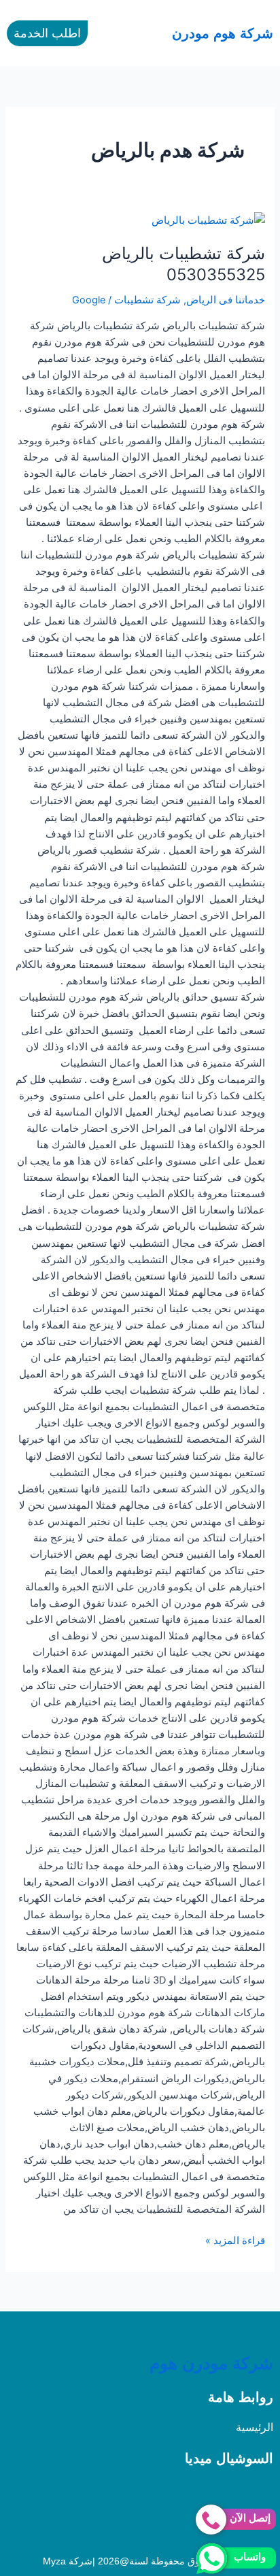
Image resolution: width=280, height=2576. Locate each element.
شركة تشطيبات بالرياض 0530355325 (183, 264)
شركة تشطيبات (147, 300)
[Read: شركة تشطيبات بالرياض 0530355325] (208, 220)
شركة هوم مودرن (223, 33)
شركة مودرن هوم (211, 2363)
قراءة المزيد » (235, 2240)
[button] (130, 33)
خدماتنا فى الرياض (226, 300)
